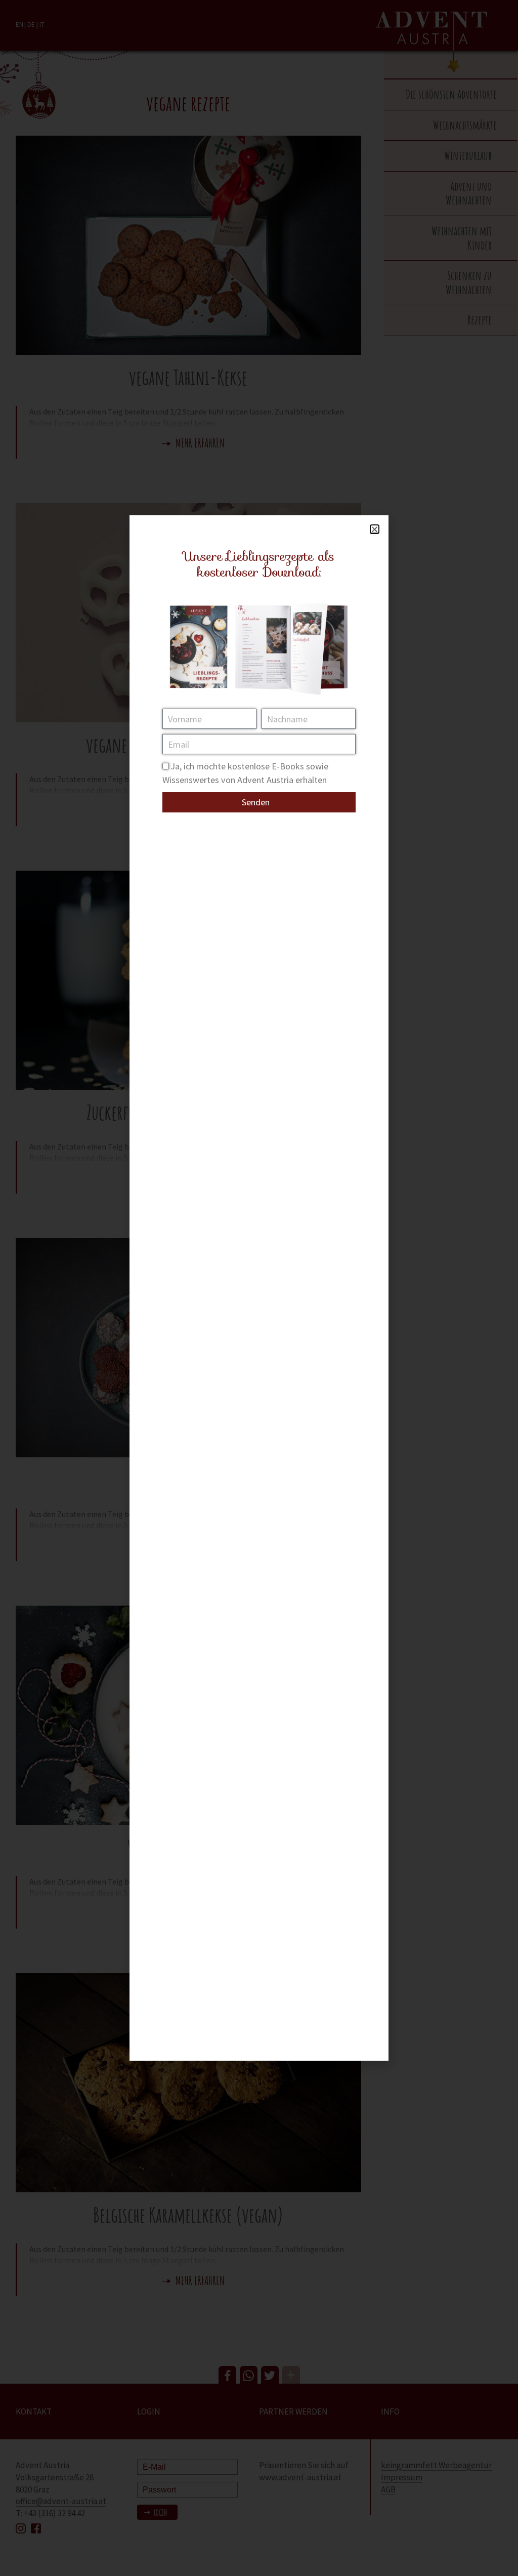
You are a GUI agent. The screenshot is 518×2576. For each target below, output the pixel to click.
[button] (375, 529)
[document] (259, 1288)
